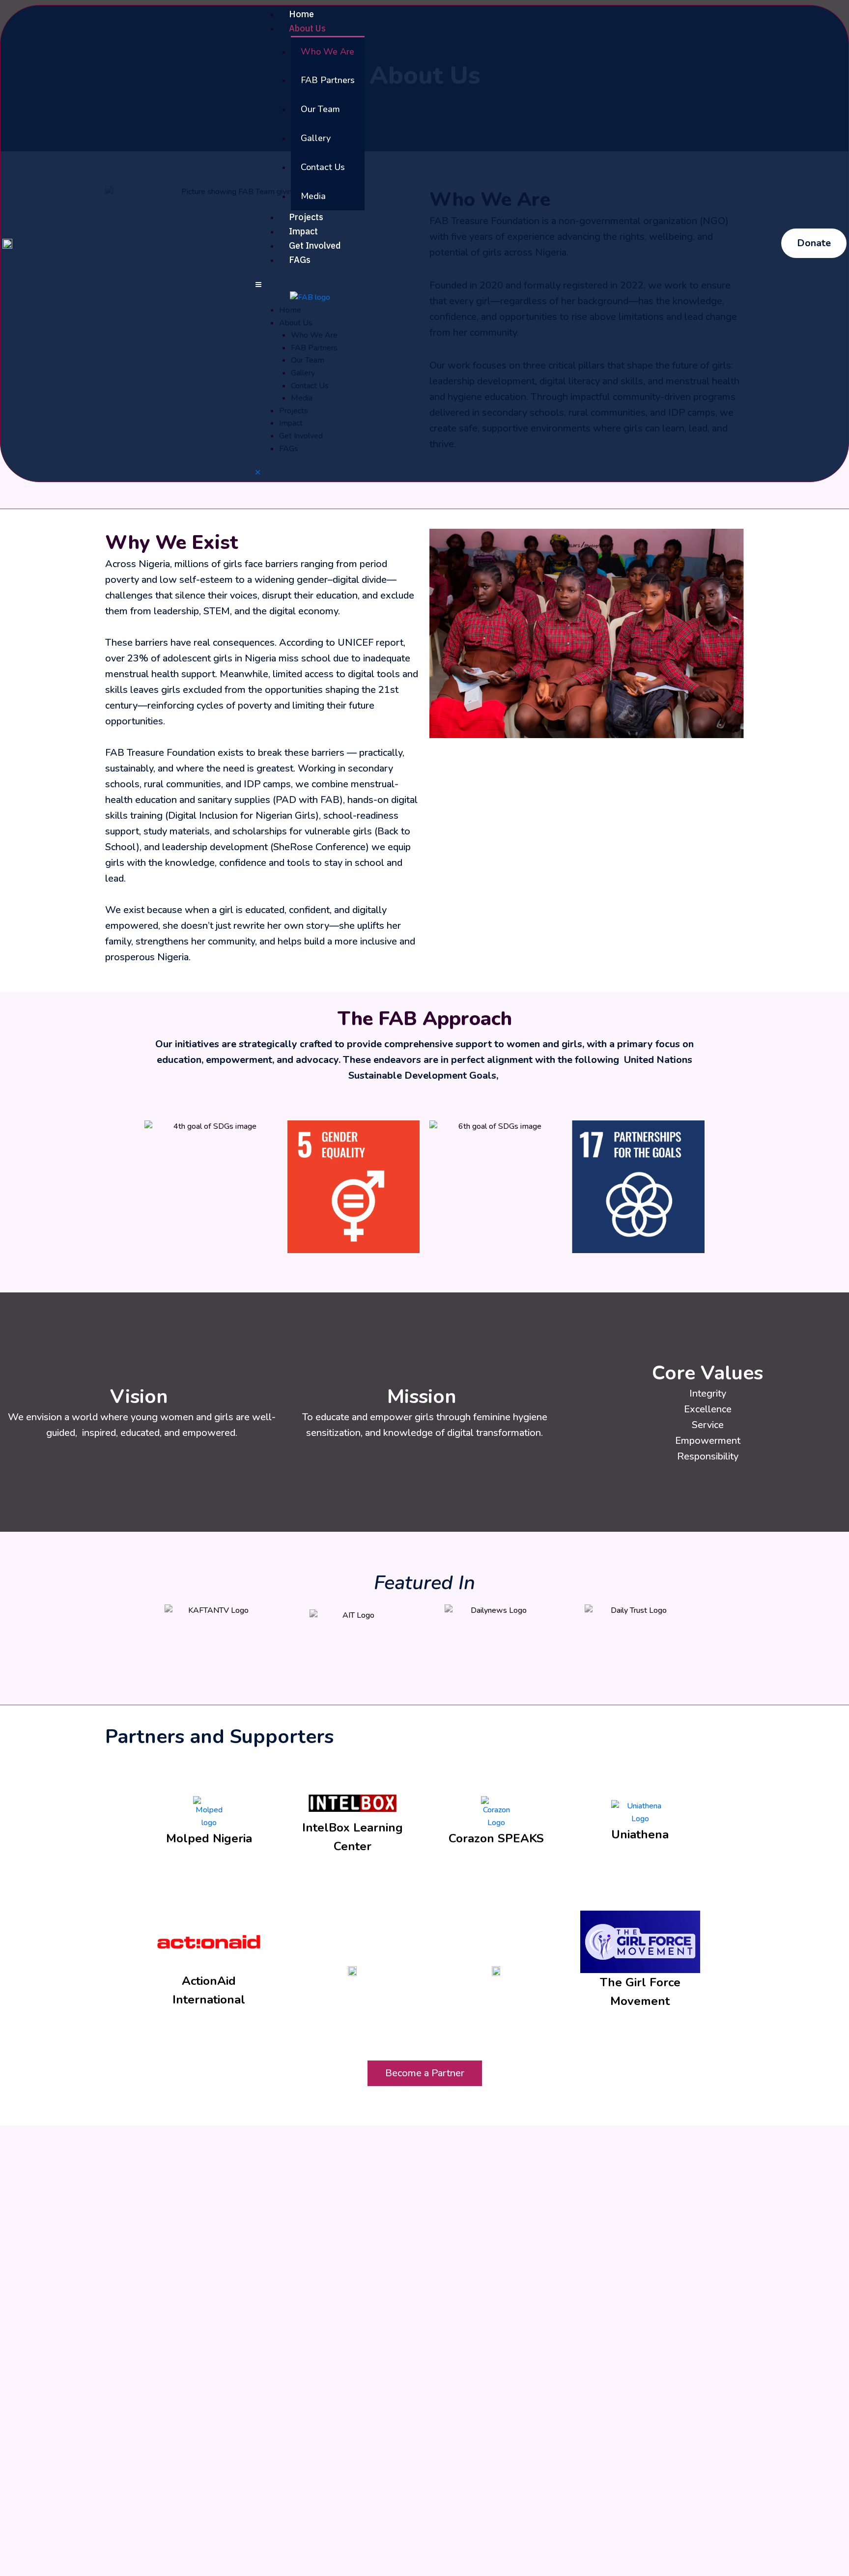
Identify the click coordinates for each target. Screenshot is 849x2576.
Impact (303, 231)
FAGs (300, 260)
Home (301, 14)
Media (313, 196)
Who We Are (327, 52)
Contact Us (323, 167)
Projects (306, 217)
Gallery (316, 138)
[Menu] (258, 285)
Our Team (320, 109)
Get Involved (315, 245)
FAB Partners (328, 80)
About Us (307, 28)
